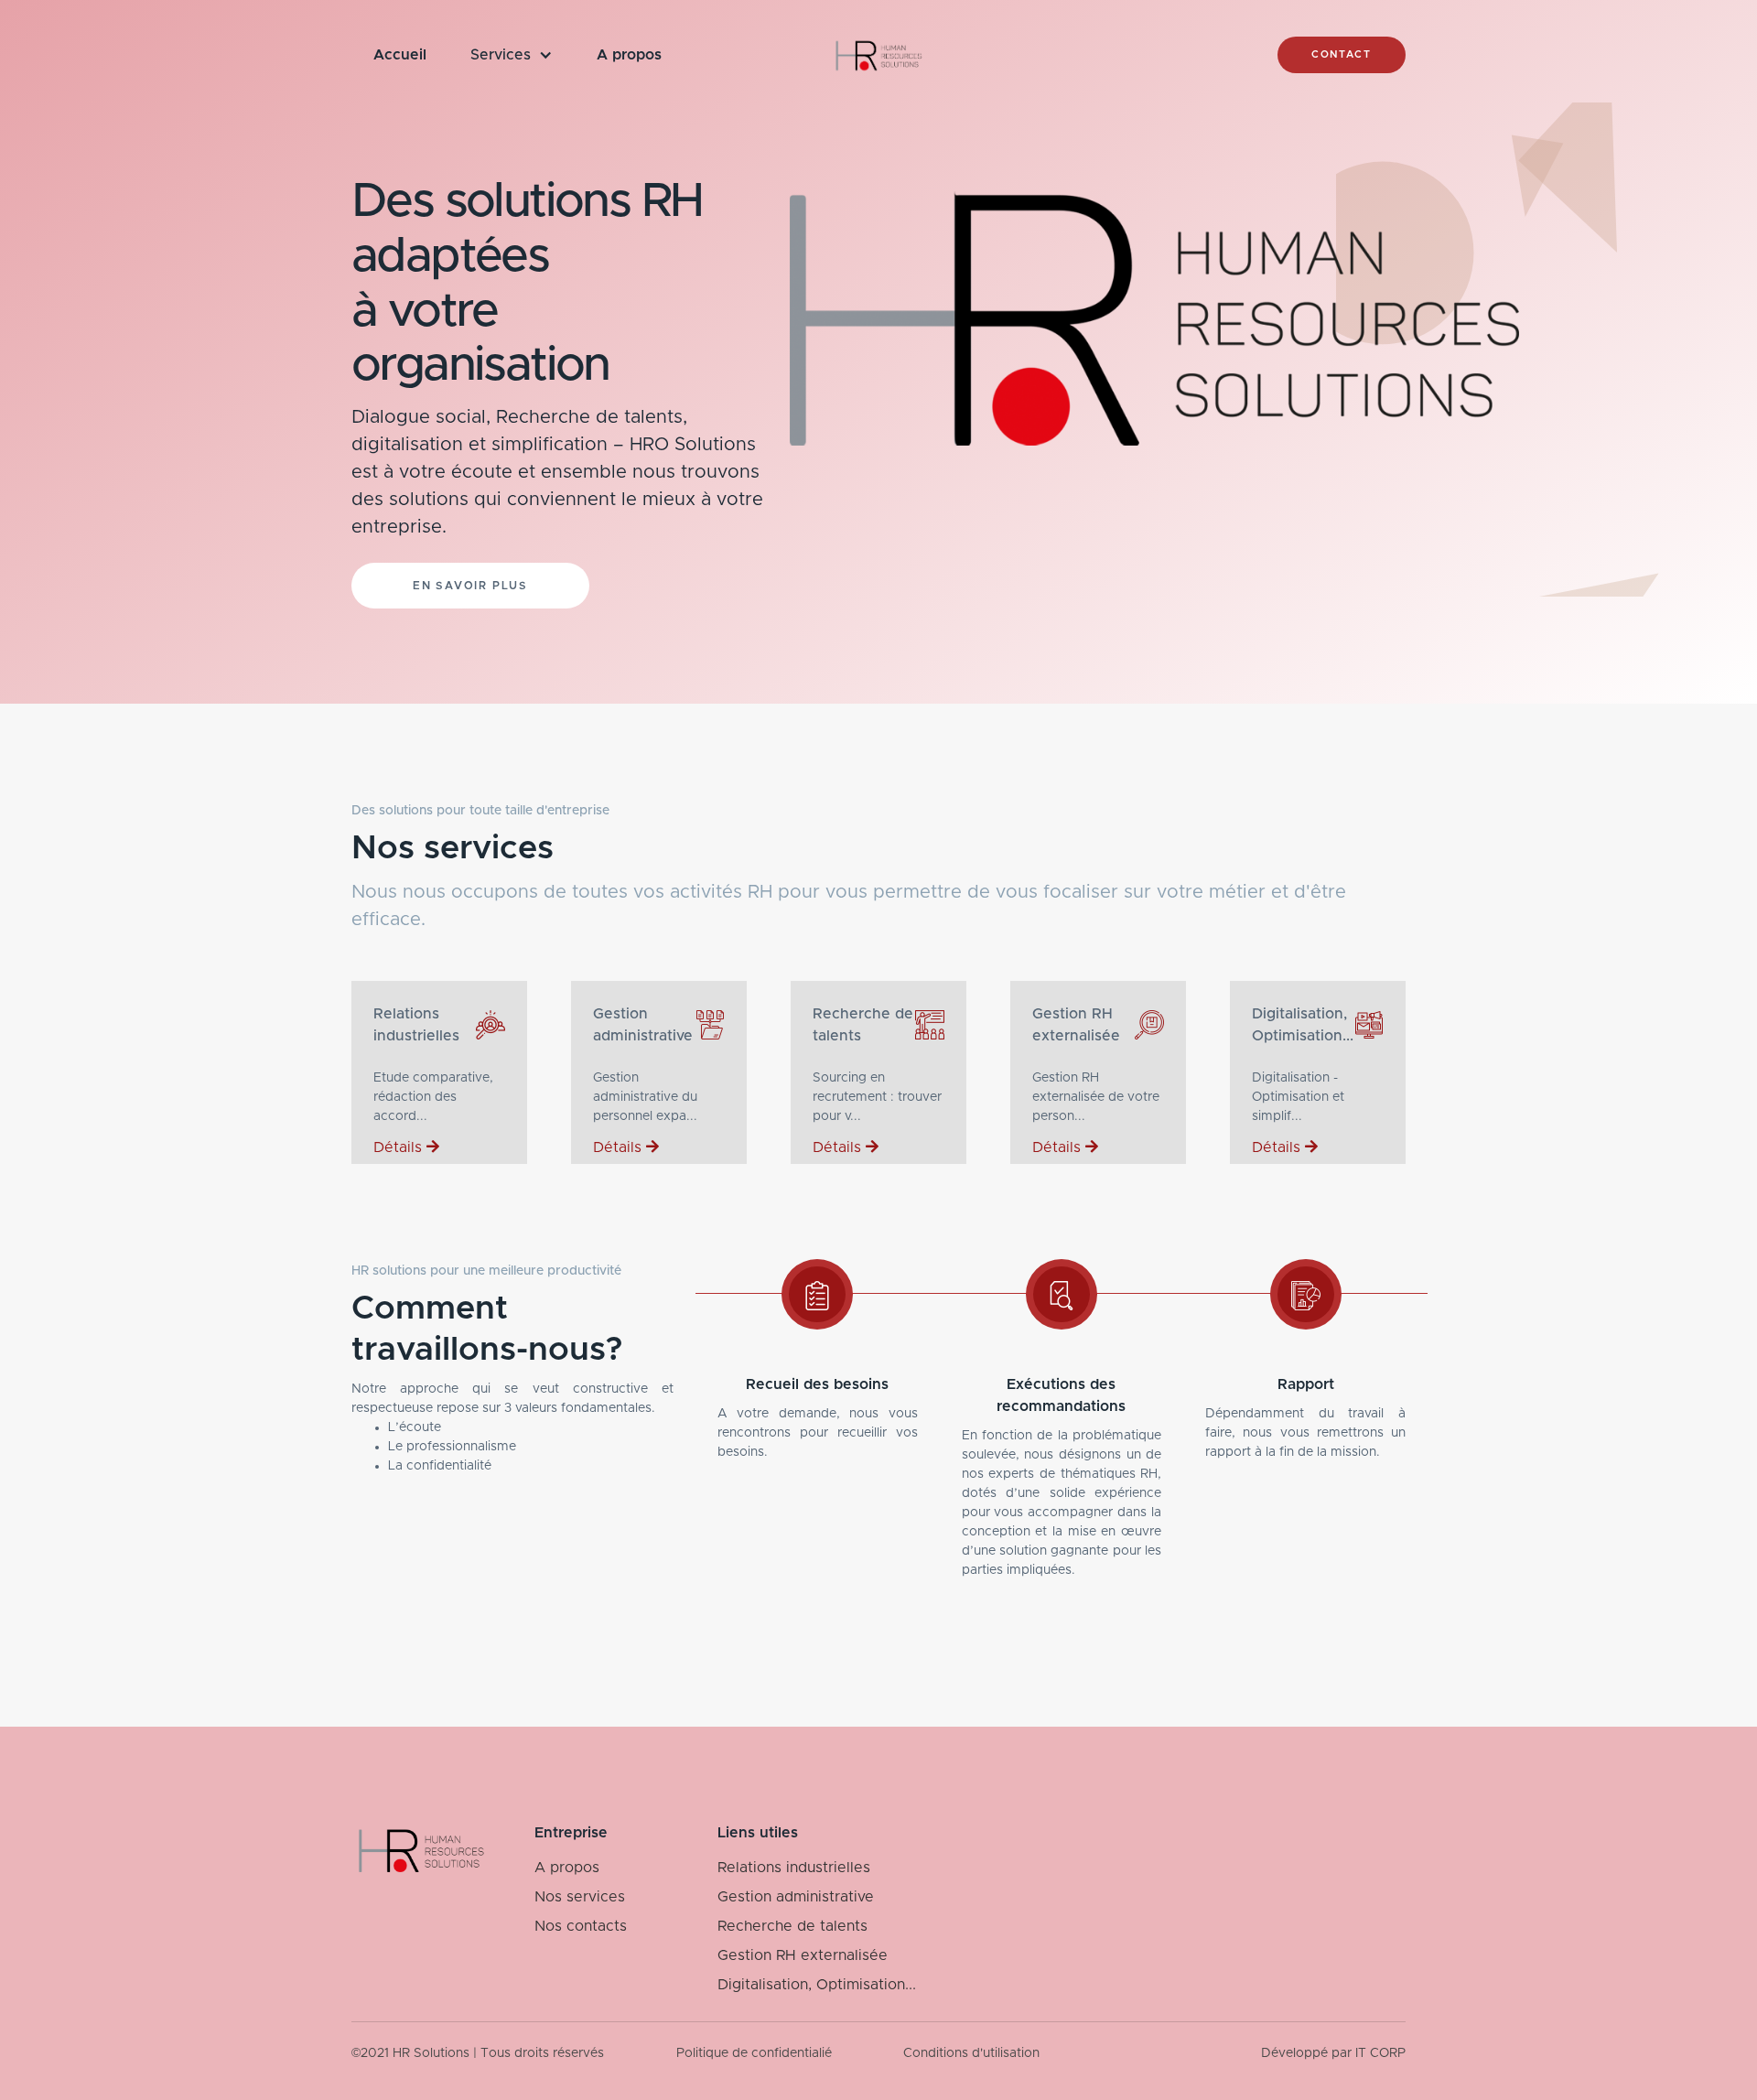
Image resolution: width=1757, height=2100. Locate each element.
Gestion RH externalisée (803, 1955)
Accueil (400, 55)
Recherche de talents (792, 1926)
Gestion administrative (796, 1897)
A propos (629, 55)
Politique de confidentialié (754, 2053)
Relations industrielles (794, 1868)
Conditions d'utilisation (971, 2053)
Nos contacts (581, 1926)
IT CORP (1380, 2053)
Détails (400, 1147)
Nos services (580, 1897)
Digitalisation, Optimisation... (817, 1985)
